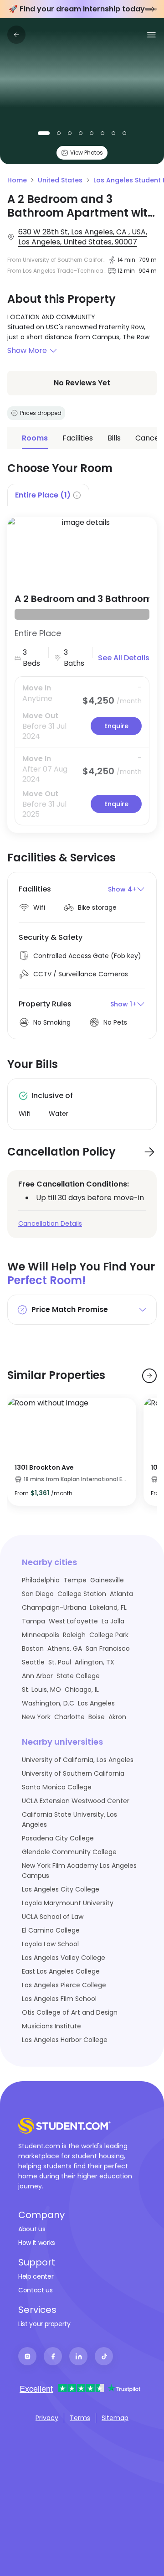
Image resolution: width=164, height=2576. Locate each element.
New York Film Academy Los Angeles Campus (79, 1871)
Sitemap (115, 2418)
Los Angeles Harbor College (65, 2040)
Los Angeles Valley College (64, 1958)
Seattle (33, 1662)
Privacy (47, 2418)
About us (32, 2229)
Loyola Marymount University (68, 1903)
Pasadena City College (58, 1838)
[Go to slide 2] (155, 9)
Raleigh (74, 1635)
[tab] (48, 495)
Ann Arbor (37, 1676)
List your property (44, 2324)
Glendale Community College (69, 1852)
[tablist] (82, 495)
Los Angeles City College (61, 1889)
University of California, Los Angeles (78, 1760)
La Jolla (113, 1621)
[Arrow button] (149, 1152)
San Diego (38, 1594)
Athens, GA (65, 1648)
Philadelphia (41, 1580)
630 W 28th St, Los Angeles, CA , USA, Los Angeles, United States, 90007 (83, 237)
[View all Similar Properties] (149, 1376)
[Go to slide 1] (149, 9)
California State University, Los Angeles (69, 1819)
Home (17, 180)
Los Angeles (96, 1703)
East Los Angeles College (61, 1971)
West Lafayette (73, 1621)
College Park (109, 1635)
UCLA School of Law (53, 1917)
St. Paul (60, 1662)
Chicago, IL (82, 1690)
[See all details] (82, 550)
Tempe (75, 1580)
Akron (117, 1717)
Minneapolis (41, 1635)
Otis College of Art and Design (70, 2012)
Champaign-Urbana (54, 1607)
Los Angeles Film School (59, 1999)
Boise (97, 1717)
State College (78, 1676)
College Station (82, 1594)
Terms (80, 2418)
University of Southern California (73, 1773)
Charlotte (69, 1717)
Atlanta (121, 1594)
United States (60, 180)
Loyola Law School (50, 1944)
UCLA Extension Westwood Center (76, 1801)
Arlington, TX (95, 1662)
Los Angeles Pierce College (64, 1985)
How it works (37, 2243)
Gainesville (107, 1580)
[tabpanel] (82, 669)
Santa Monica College (57, 1787)
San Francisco (108, 1648)
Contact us (36, 2290)
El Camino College (51, 1930)
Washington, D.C (48, 1703)
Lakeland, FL (108, 1607)
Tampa (33, 1621)
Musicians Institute (51, 2026)
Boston (33, 1648)
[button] (82, 351)
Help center (36, 2276)
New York (36, 1717)
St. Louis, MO (41, 1690)
